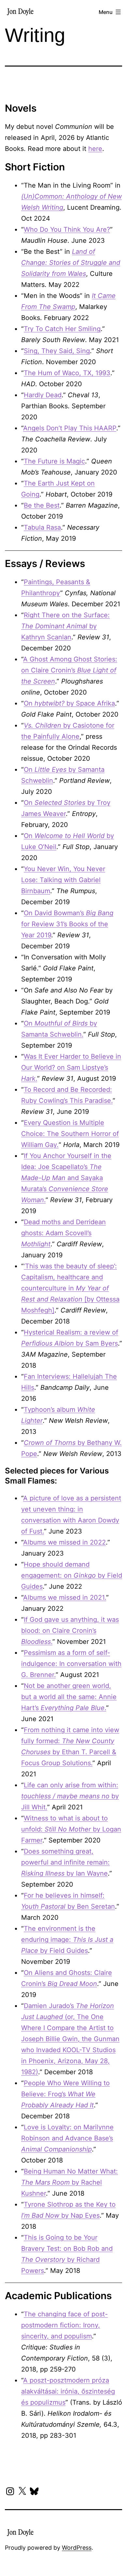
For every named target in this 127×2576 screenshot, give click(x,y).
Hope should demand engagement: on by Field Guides (72, 1575)
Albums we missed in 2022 (64, 1542)
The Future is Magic (54, 461)
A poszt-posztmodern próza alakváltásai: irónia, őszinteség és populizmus (68, 2391)
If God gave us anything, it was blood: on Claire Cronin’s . (70, 1631)
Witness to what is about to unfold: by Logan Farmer (71, 1829)
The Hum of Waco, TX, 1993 (67, 373)
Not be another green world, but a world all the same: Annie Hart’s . (69, 1697)
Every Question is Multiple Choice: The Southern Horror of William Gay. (70, 1134)
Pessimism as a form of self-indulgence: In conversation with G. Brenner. (71, 1664)
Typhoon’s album (50, 1410)
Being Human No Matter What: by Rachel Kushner (70, 2182)
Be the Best (42, 505)
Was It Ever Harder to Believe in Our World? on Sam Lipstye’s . (71, 1067)
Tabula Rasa (42, 527)
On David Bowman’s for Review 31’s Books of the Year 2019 (67, 924)
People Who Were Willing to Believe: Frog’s (65, 2094)
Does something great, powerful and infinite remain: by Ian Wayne (65, 1862)
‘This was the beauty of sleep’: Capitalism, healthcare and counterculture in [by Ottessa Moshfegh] (70, 1288)
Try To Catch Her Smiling (62, 329)
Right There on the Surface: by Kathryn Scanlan (65, 626)
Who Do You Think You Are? (67, 229)
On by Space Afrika (69, 703)
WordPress (77, 2548)
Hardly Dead (43, 395)
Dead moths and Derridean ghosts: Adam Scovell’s (63, 1233)
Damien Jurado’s (50, 2006)
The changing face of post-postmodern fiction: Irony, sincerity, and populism (64, 2325)
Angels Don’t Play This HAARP (70, 428)
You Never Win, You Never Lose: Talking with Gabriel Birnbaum (63, 880)
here (95, 149)
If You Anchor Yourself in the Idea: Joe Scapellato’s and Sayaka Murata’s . (66, 1178)
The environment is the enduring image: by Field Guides (67, 1940)
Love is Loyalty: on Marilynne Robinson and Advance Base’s (67, 2138)
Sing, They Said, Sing (57, 351)
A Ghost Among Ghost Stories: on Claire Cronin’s (69, 670)
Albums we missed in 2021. (65, 1597)
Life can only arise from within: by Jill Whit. (70, 1796)
